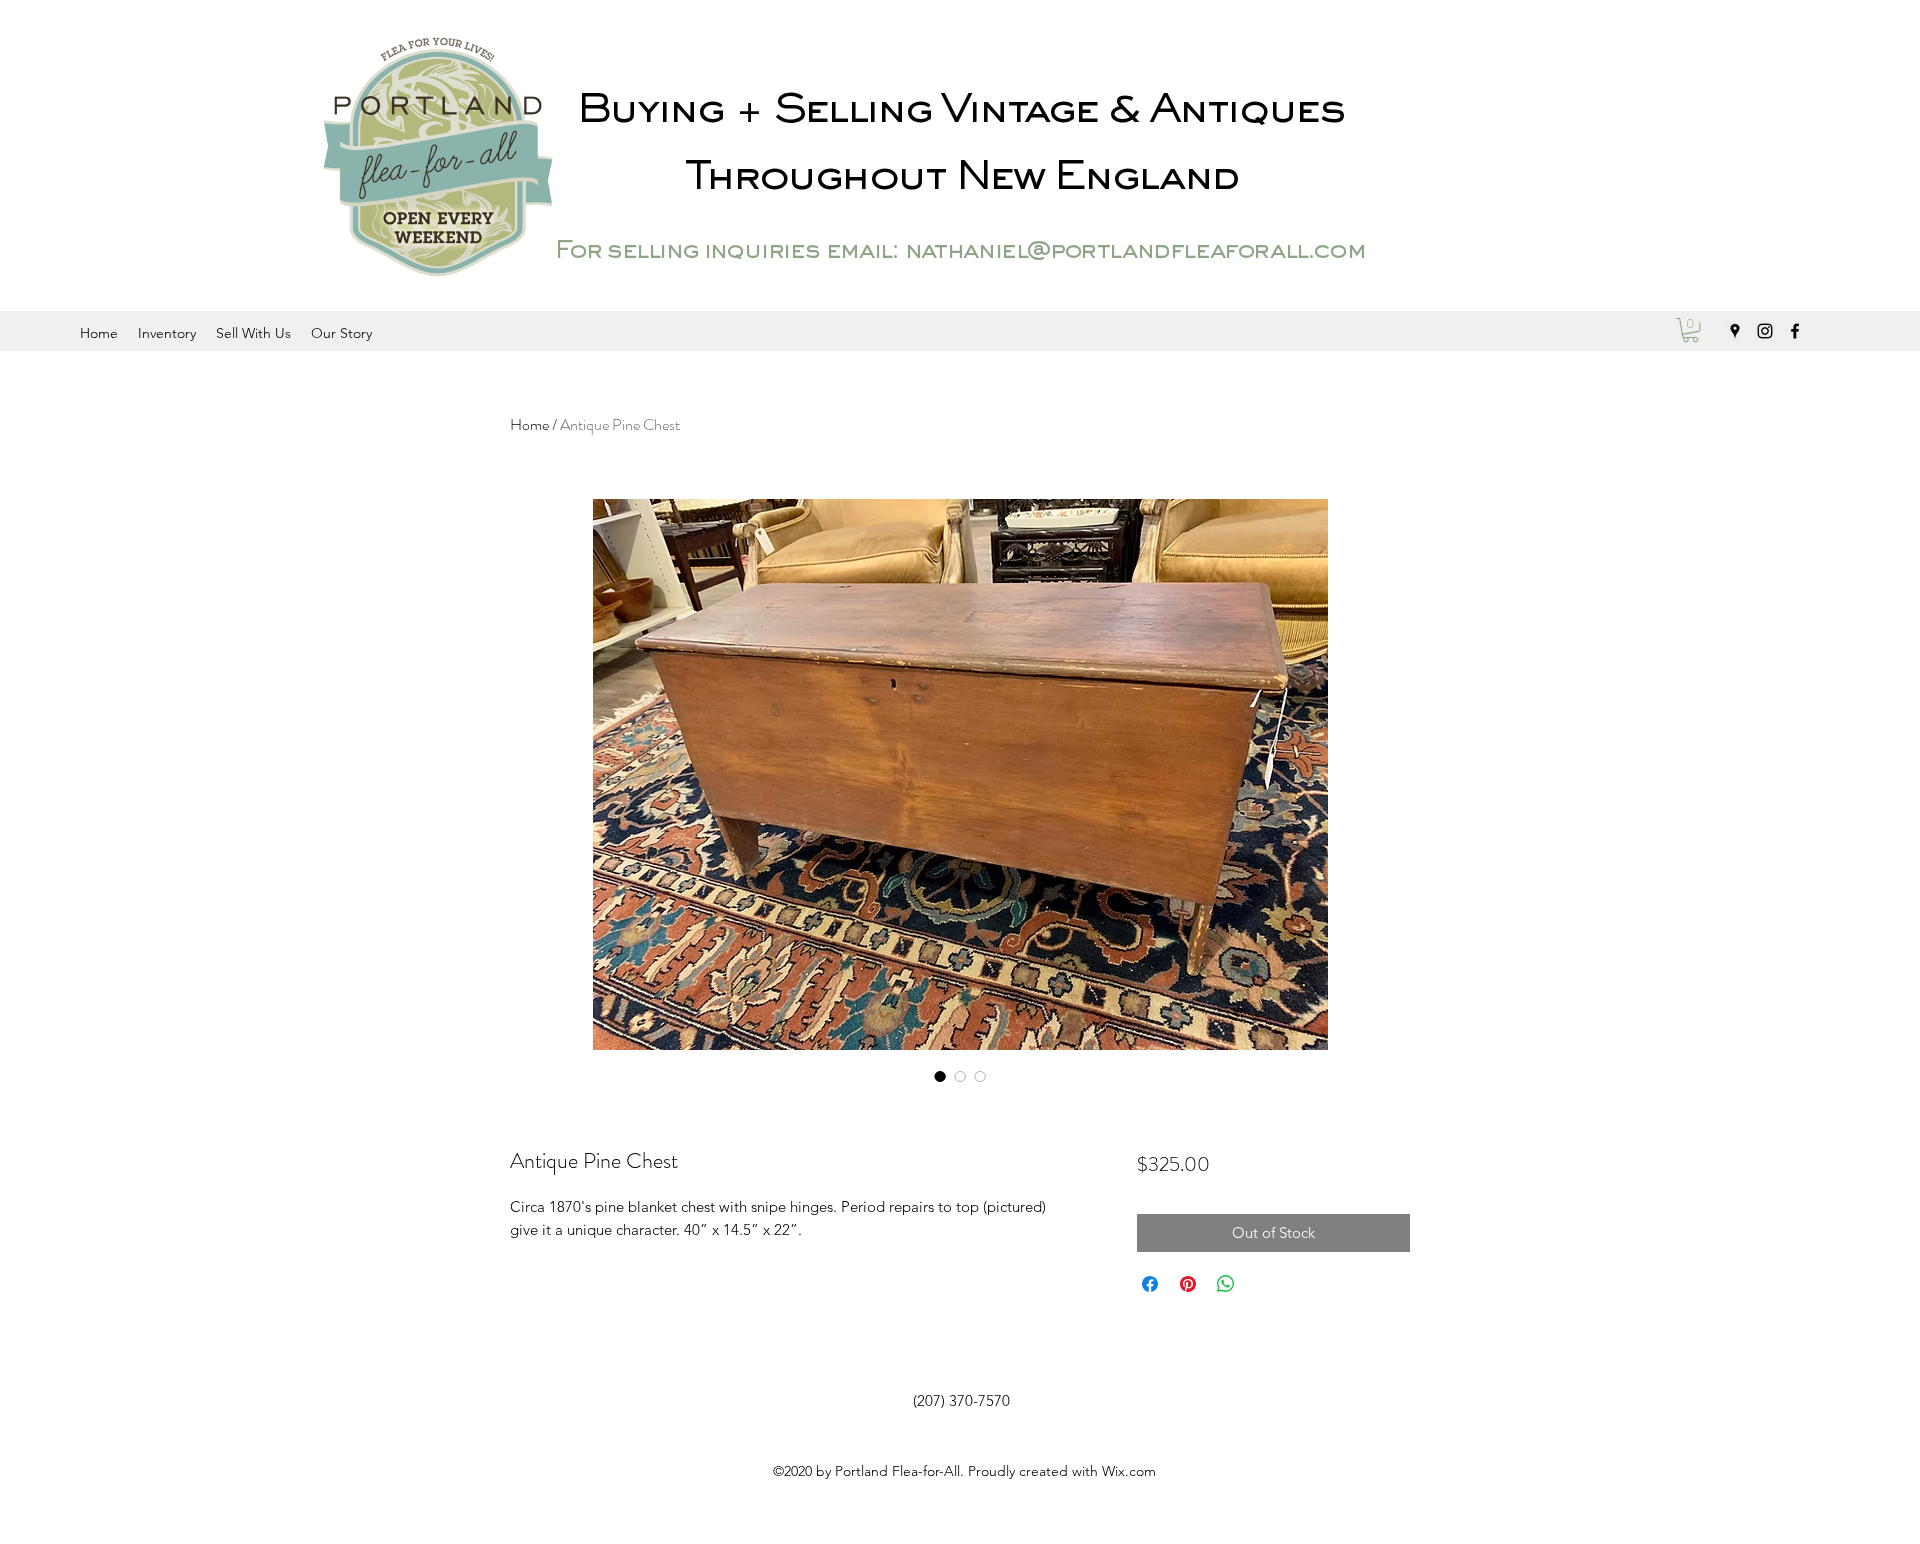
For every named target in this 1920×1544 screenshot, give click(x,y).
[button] (1690, 330)
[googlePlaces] (1735, 331)
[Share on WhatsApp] (1226, 1284)
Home (529, 424)
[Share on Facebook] (1150, 1284)
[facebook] (1795, 331)
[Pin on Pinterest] (1188, 1284)
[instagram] (1765, 331)
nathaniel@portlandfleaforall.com (1134, 252)
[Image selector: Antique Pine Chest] (940, 1076)
